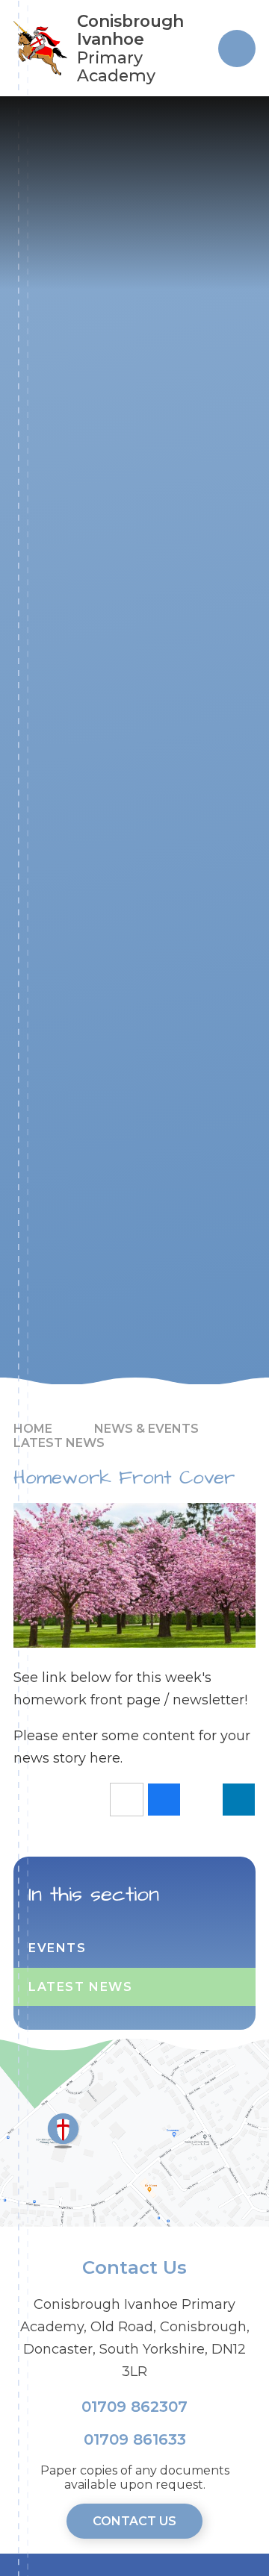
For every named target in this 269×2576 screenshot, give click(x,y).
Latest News (59, 1443)
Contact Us (134, 2521)
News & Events (146, 1429)
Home (33, 1429)
